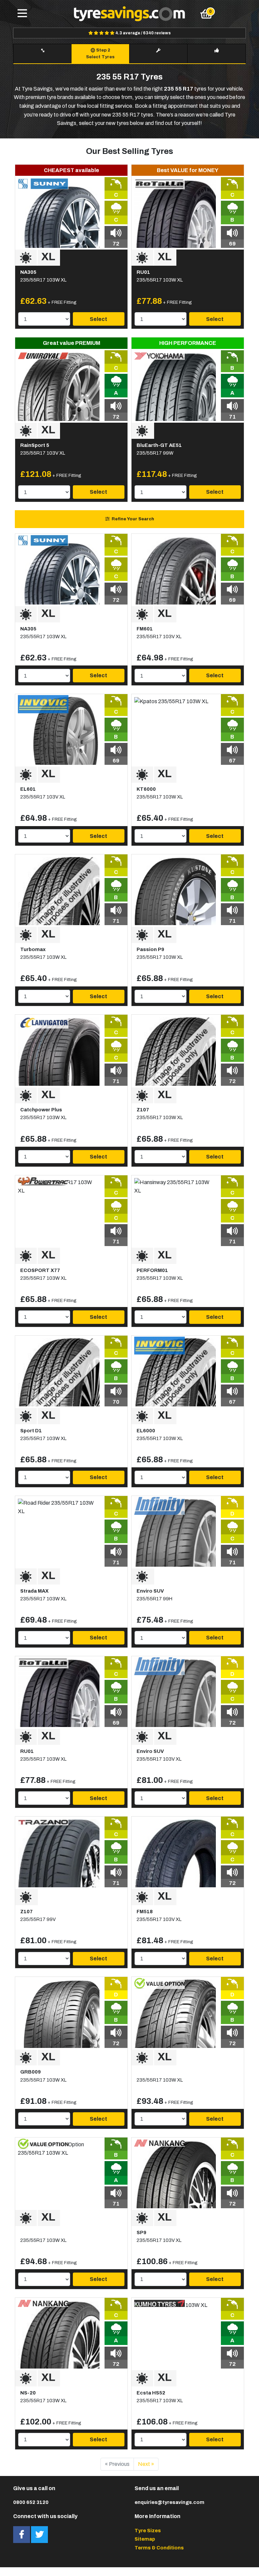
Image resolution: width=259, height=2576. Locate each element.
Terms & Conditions (159, 2548)
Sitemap (145, 2539)
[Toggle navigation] (22, 14)
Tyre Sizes (148, 2531)
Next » (146, 2464)
